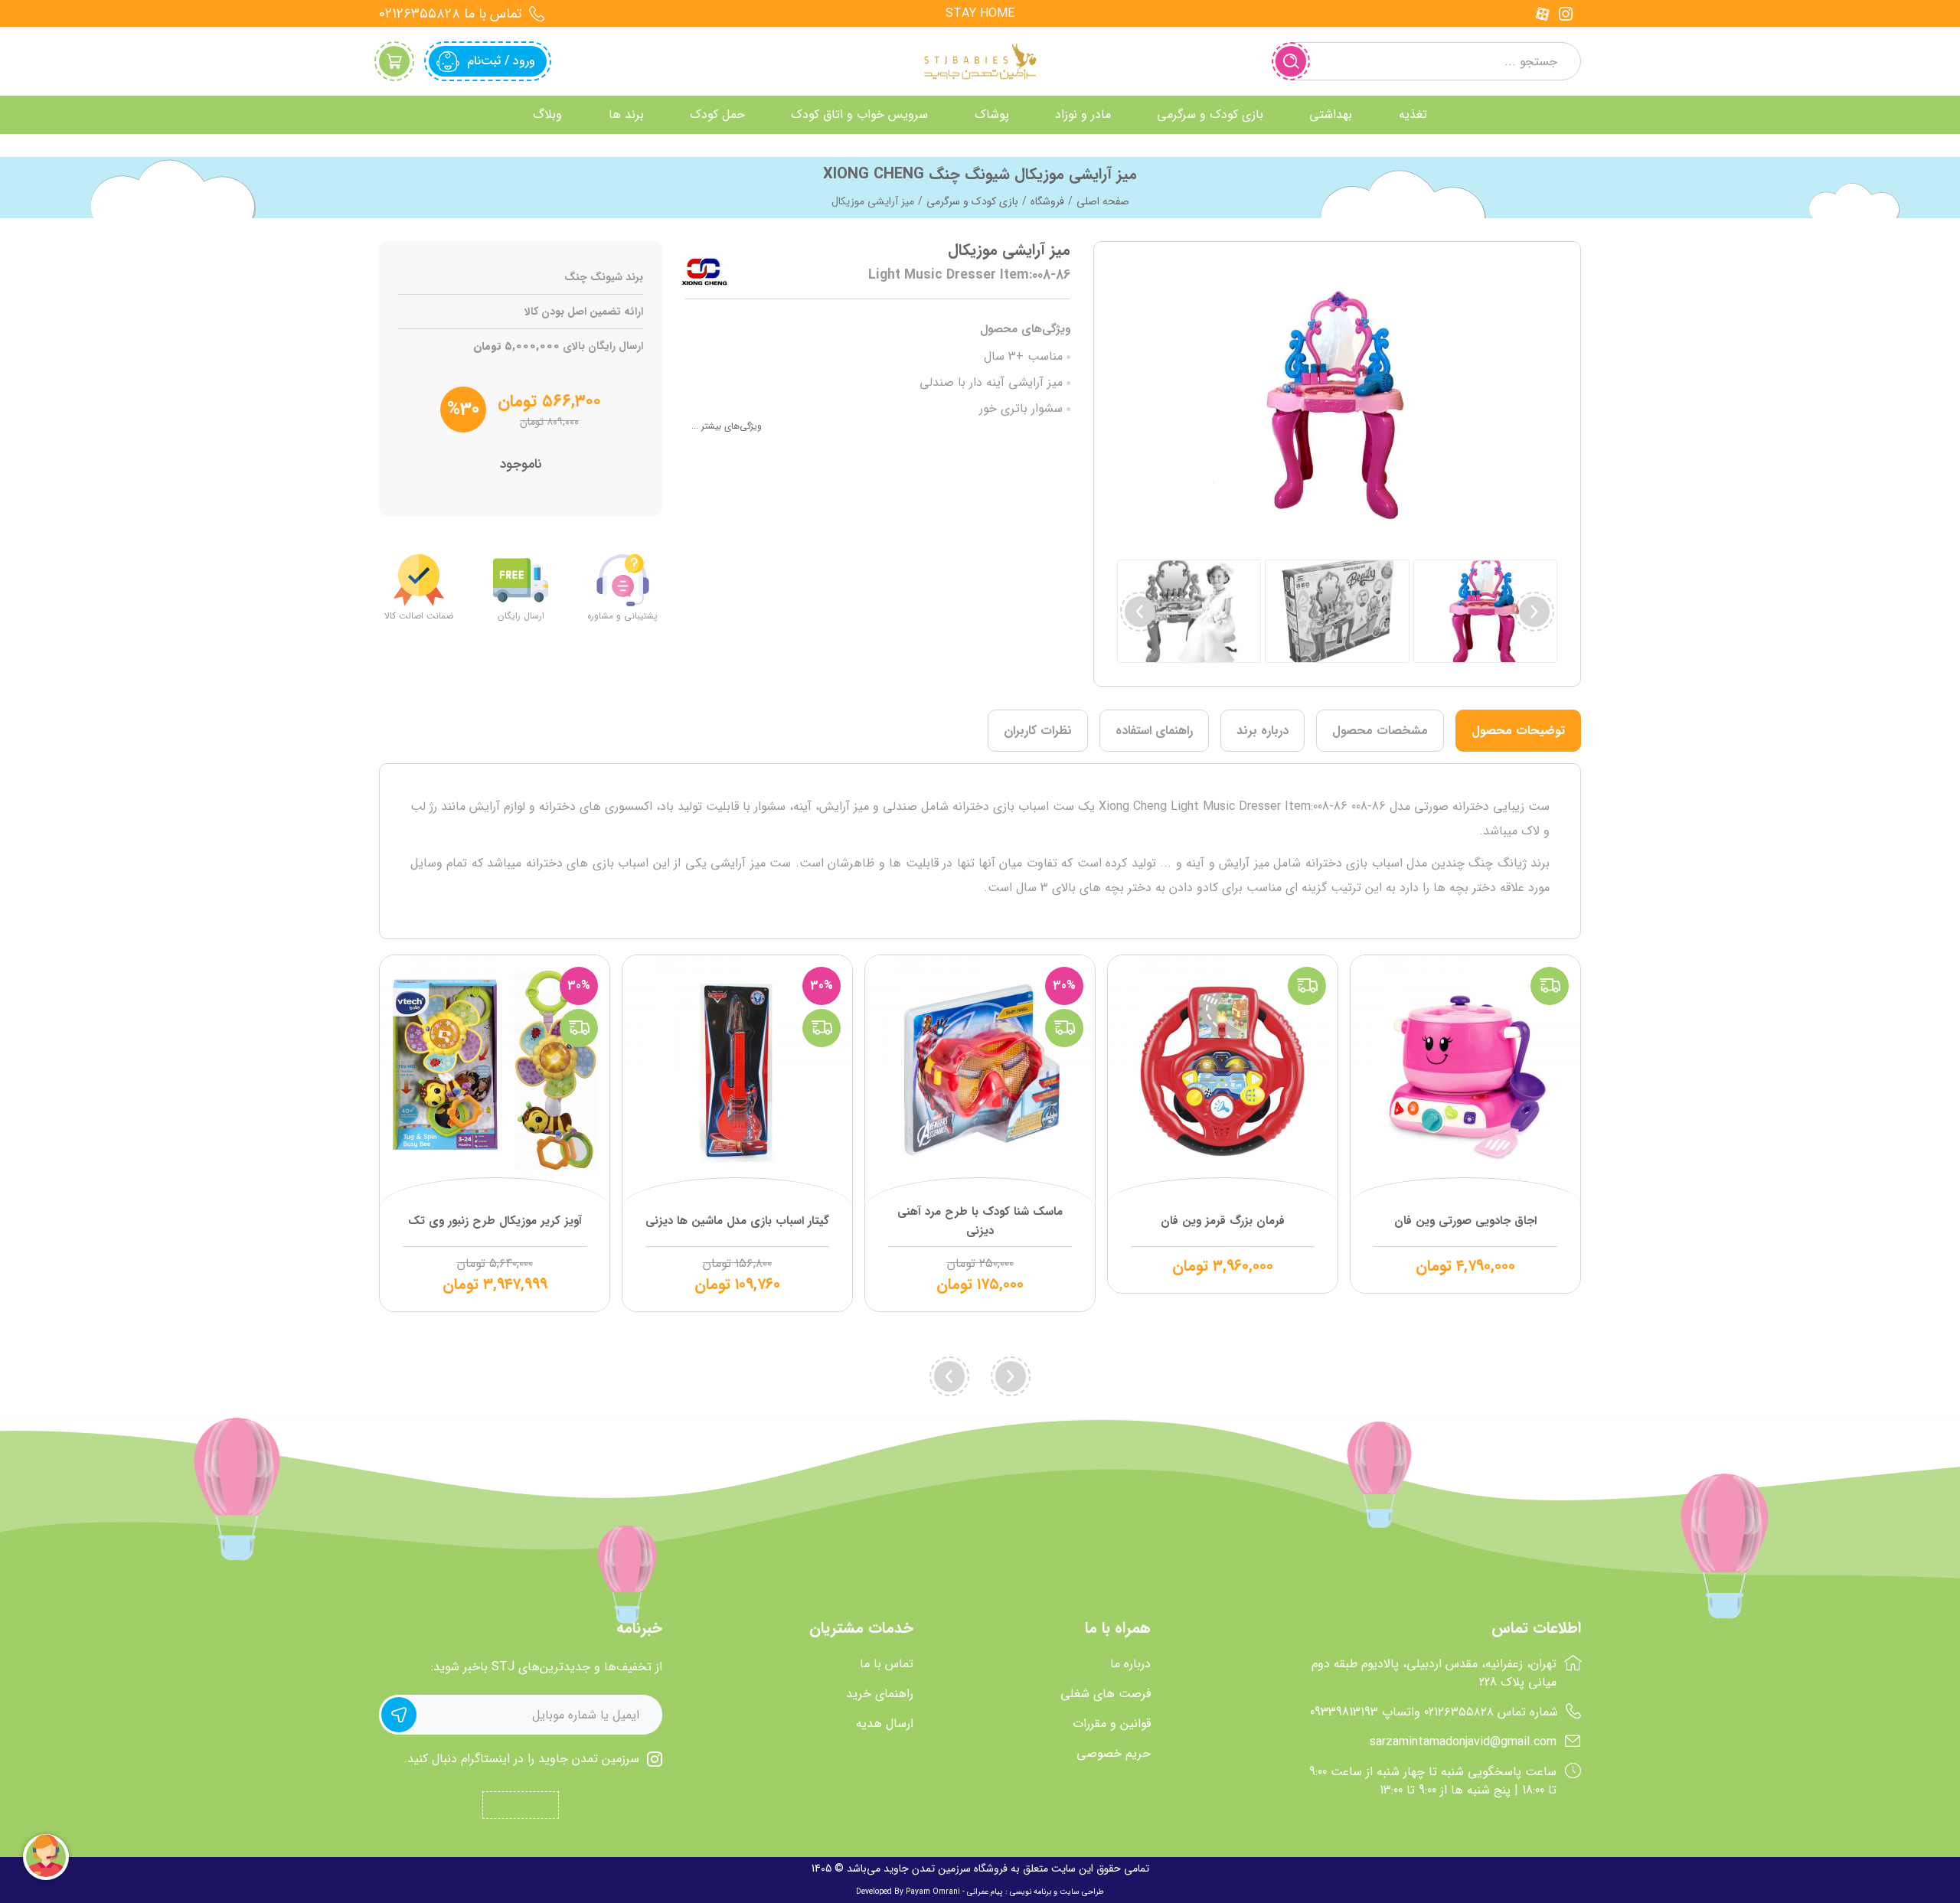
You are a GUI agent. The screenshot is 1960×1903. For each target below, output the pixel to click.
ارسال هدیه (885, 1724)
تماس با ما (887, 1664)
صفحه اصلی (1103, 201)
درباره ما (1130, 1664)
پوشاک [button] (992, 114)
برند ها (626, 114)
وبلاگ (547, 114)
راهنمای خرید (880, 1694)
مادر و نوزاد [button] (1083, 114)
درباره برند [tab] (1263, 731)
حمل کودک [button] (717, 114)
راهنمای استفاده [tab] (1154, 731)
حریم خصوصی (1114, 1754)
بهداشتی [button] (1331, 114)
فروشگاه (1047, 201)
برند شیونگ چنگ (604, 277)
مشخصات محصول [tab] (1380, 731)
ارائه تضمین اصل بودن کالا (584, 312)
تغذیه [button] (1413, 114)
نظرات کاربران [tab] (1038, 731)
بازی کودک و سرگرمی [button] (1210, 114)
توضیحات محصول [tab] (1518, 731)
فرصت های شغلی (1106, 1694)
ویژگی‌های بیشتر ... (727, 426)
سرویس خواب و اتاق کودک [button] (859, 114)
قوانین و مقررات (1112, 1724)
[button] (1140, 612)
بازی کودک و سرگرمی (972, 201)
